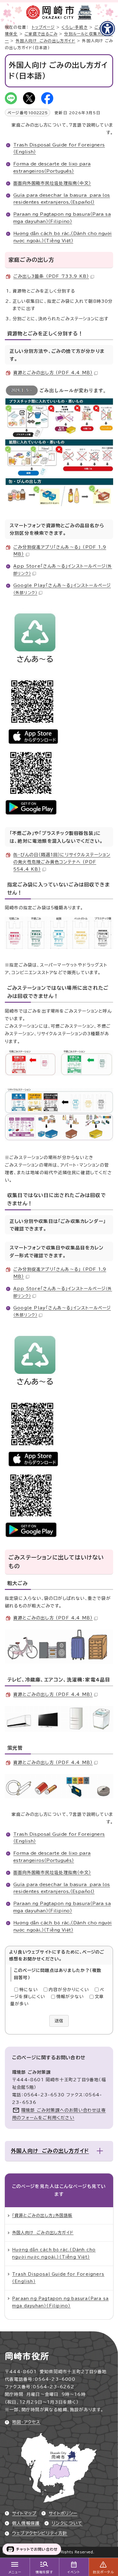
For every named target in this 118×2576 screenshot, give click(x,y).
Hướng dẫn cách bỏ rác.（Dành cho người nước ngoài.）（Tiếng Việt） (54, 2253)
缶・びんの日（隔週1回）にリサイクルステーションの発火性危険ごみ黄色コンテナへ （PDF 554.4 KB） (62, 862)
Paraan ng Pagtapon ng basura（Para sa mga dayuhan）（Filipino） (60, 2302)
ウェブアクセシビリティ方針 (40, 2533)
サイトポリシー (63, 2513)
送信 (59, 2021)
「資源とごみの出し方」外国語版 (42, 2215)
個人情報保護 (26, 2523)
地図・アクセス (26, 2422)
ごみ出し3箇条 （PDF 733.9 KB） (51, 276)
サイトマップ (24, 2513)
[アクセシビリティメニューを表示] (107, 29)
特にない (29, 1990)
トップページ (43, 27)
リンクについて (67, 2523)
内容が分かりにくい (69, 1990)
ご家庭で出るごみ (41, 34)
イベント (74, 2572)
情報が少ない (70, 1997)
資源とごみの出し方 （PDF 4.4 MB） (53, 373)
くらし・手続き (74, 27)
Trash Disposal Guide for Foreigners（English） (58, 2278)
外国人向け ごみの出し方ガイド (46, 41)
